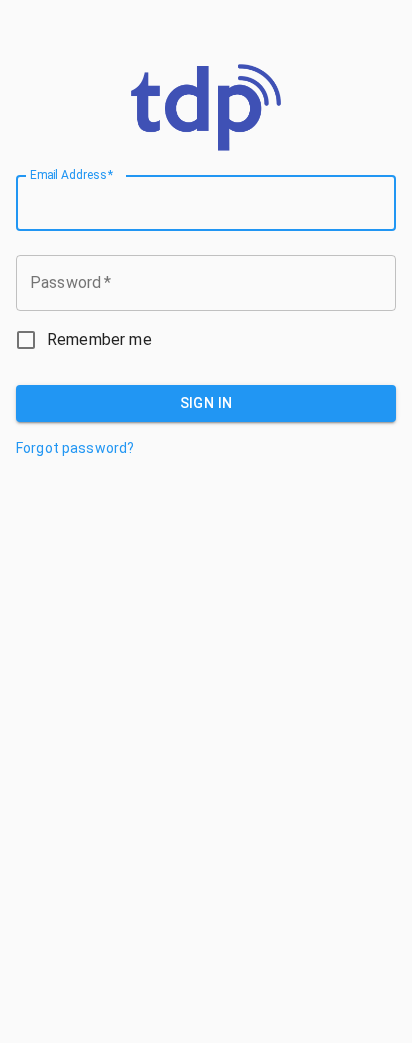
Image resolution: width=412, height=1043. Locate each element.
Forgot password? (75, 448)
